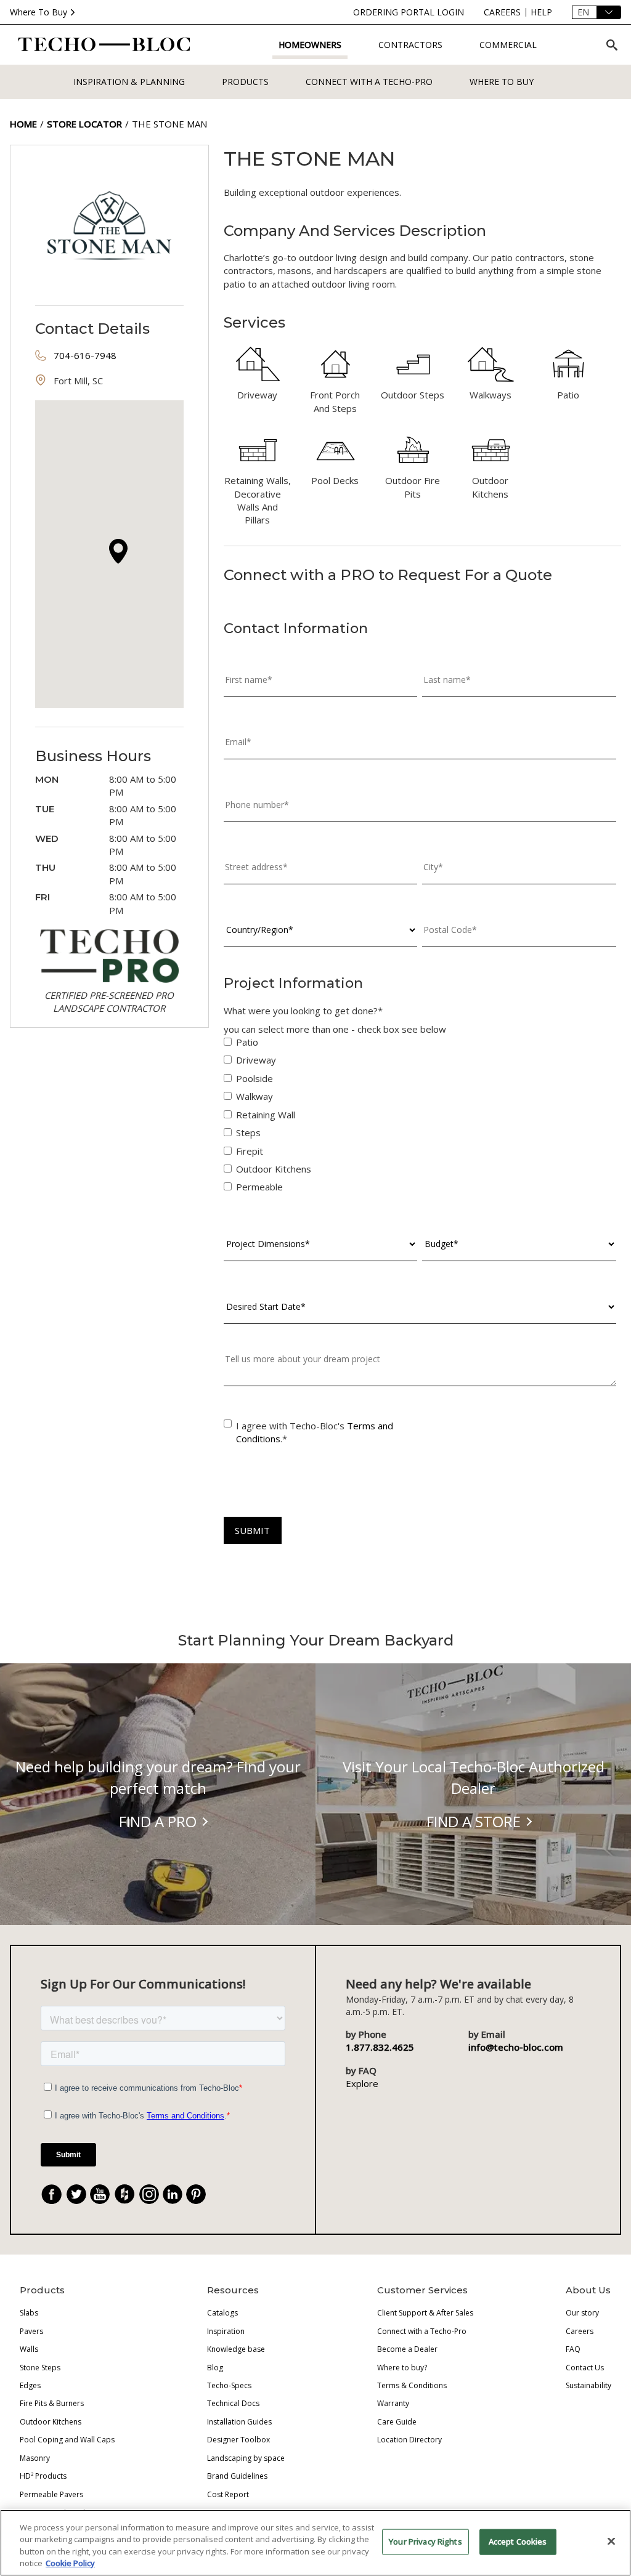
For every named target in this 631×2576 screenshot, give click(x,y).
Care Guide (397, 2422)
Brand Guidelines (237, 2476)
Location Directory (409, 2440)
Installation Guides (239, 2422)
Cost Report (228, 2494)
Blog (215, 2368)
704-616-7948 (85, 355)
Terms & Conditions (412, 2385)
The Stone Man (169, 124)
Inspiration (226, 2331)
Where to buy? (402, 2368)
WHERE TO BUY (502, 82)
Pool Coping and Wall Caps (67, 2440)
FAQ (573, 2349)
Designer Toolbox (238, 2440)
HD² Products (43, 2476)
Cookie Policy (70, 2563)
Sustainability (588, 2385)
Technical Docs (233, 2403)
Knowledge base (236, 2349)
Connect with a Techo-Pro (369, 82)
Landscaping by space (246, 2458)
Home (23, 124)
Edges (30, 2385)
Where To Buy (39, 12)
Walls (29, 2349)
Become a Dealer (407, 2349)
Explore (362, 2083)
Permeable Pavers (51, 2494)
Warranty (393, 2403)
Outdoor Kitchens (51, 2422)
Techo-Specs (229, 2385)
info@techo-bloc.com (516, 2047)
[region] (315, 2543)
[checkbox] (420, 1117)
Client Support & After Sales (425, 2313)
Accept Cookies (518, 2542)
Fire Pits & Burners (52, 2403)
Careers (580, 2331)
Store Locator (84, 124)
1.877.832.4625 (380, 2047)
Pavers (31, 2331)
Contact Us (585, 2368)
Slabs (29, 2313)
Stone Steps (40, 2368)
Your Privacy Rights (425, 2542)
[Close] (611, 2541)
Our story (582, 2313)
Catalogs (222, 2313)
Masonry (35, 2458)
